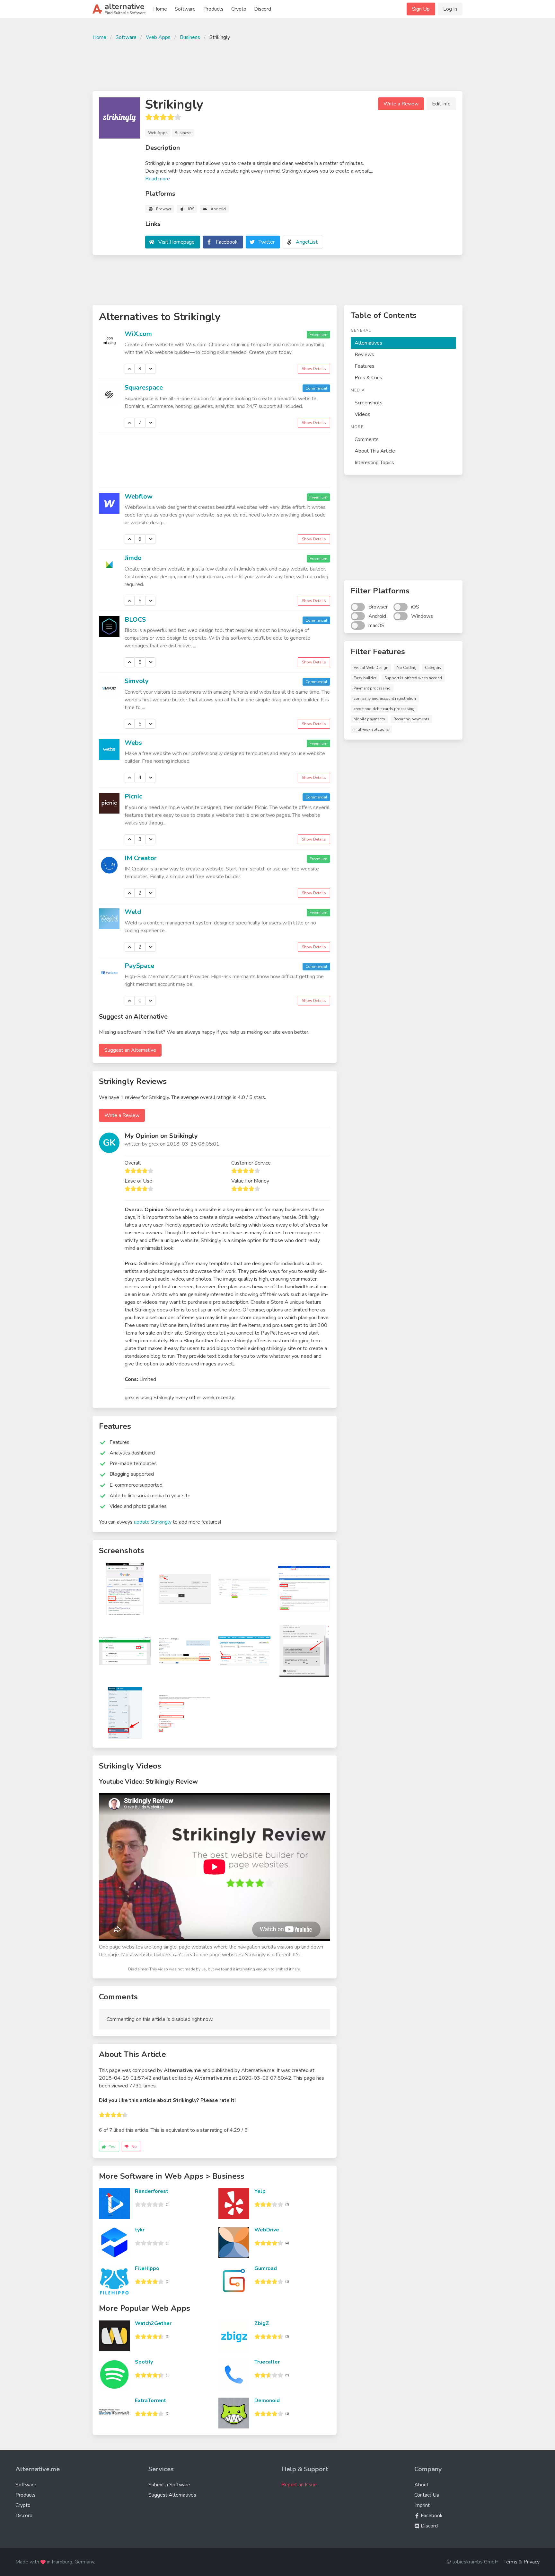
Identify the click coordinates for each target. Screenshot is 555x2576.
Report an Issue (299, 2485)
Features (365, 366)
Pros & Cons (368, 378)
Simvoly (137, 681)
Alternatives (368, 343)
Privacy (532, 2562)
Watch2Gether (153, 2323)
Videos (362, 414)
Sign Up (421, 9)
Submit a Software (169, 2485)
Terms (511, 2562)
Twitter (267, 242)
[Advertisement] (277, 65)
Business (190, 37)
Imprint (422, 2505)
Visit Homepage (176, 242)
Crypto (239, 9)
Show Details (314, 369)
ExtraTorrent (150, 2400)
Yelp (260, 2191)
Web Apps (158, 37)
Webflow (139, 496)
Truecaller (267, 2362)
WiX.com (138, 334)
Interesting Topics (374, 463)
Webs (133, 743)
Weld (133, 912)
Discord (263, 9)
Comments (367, 439)
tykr (140, 2230)
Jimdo (133, 558)
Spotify (144, 2362)
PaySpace (139, 966)
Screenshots (369, 403)
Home (160, 9)
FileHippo (147, 2268)
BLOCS (135, 620)
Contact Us (427, 2495)
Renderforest (152, 2191)
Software (185, 9)
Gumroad (266, 2268)
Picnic (133, 796)
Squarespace (144, 387)
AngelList (307, 242)
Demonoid (267, 2400)
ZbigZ (262, 2323)
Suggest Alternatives (172, 2495)
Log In (450, 9)
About (421, 2485)
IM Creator (141, 858)
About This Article (375, 451)
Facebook (227, 242)
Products (213, 9)
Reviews (364, 355)
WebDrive (267, 2230)
